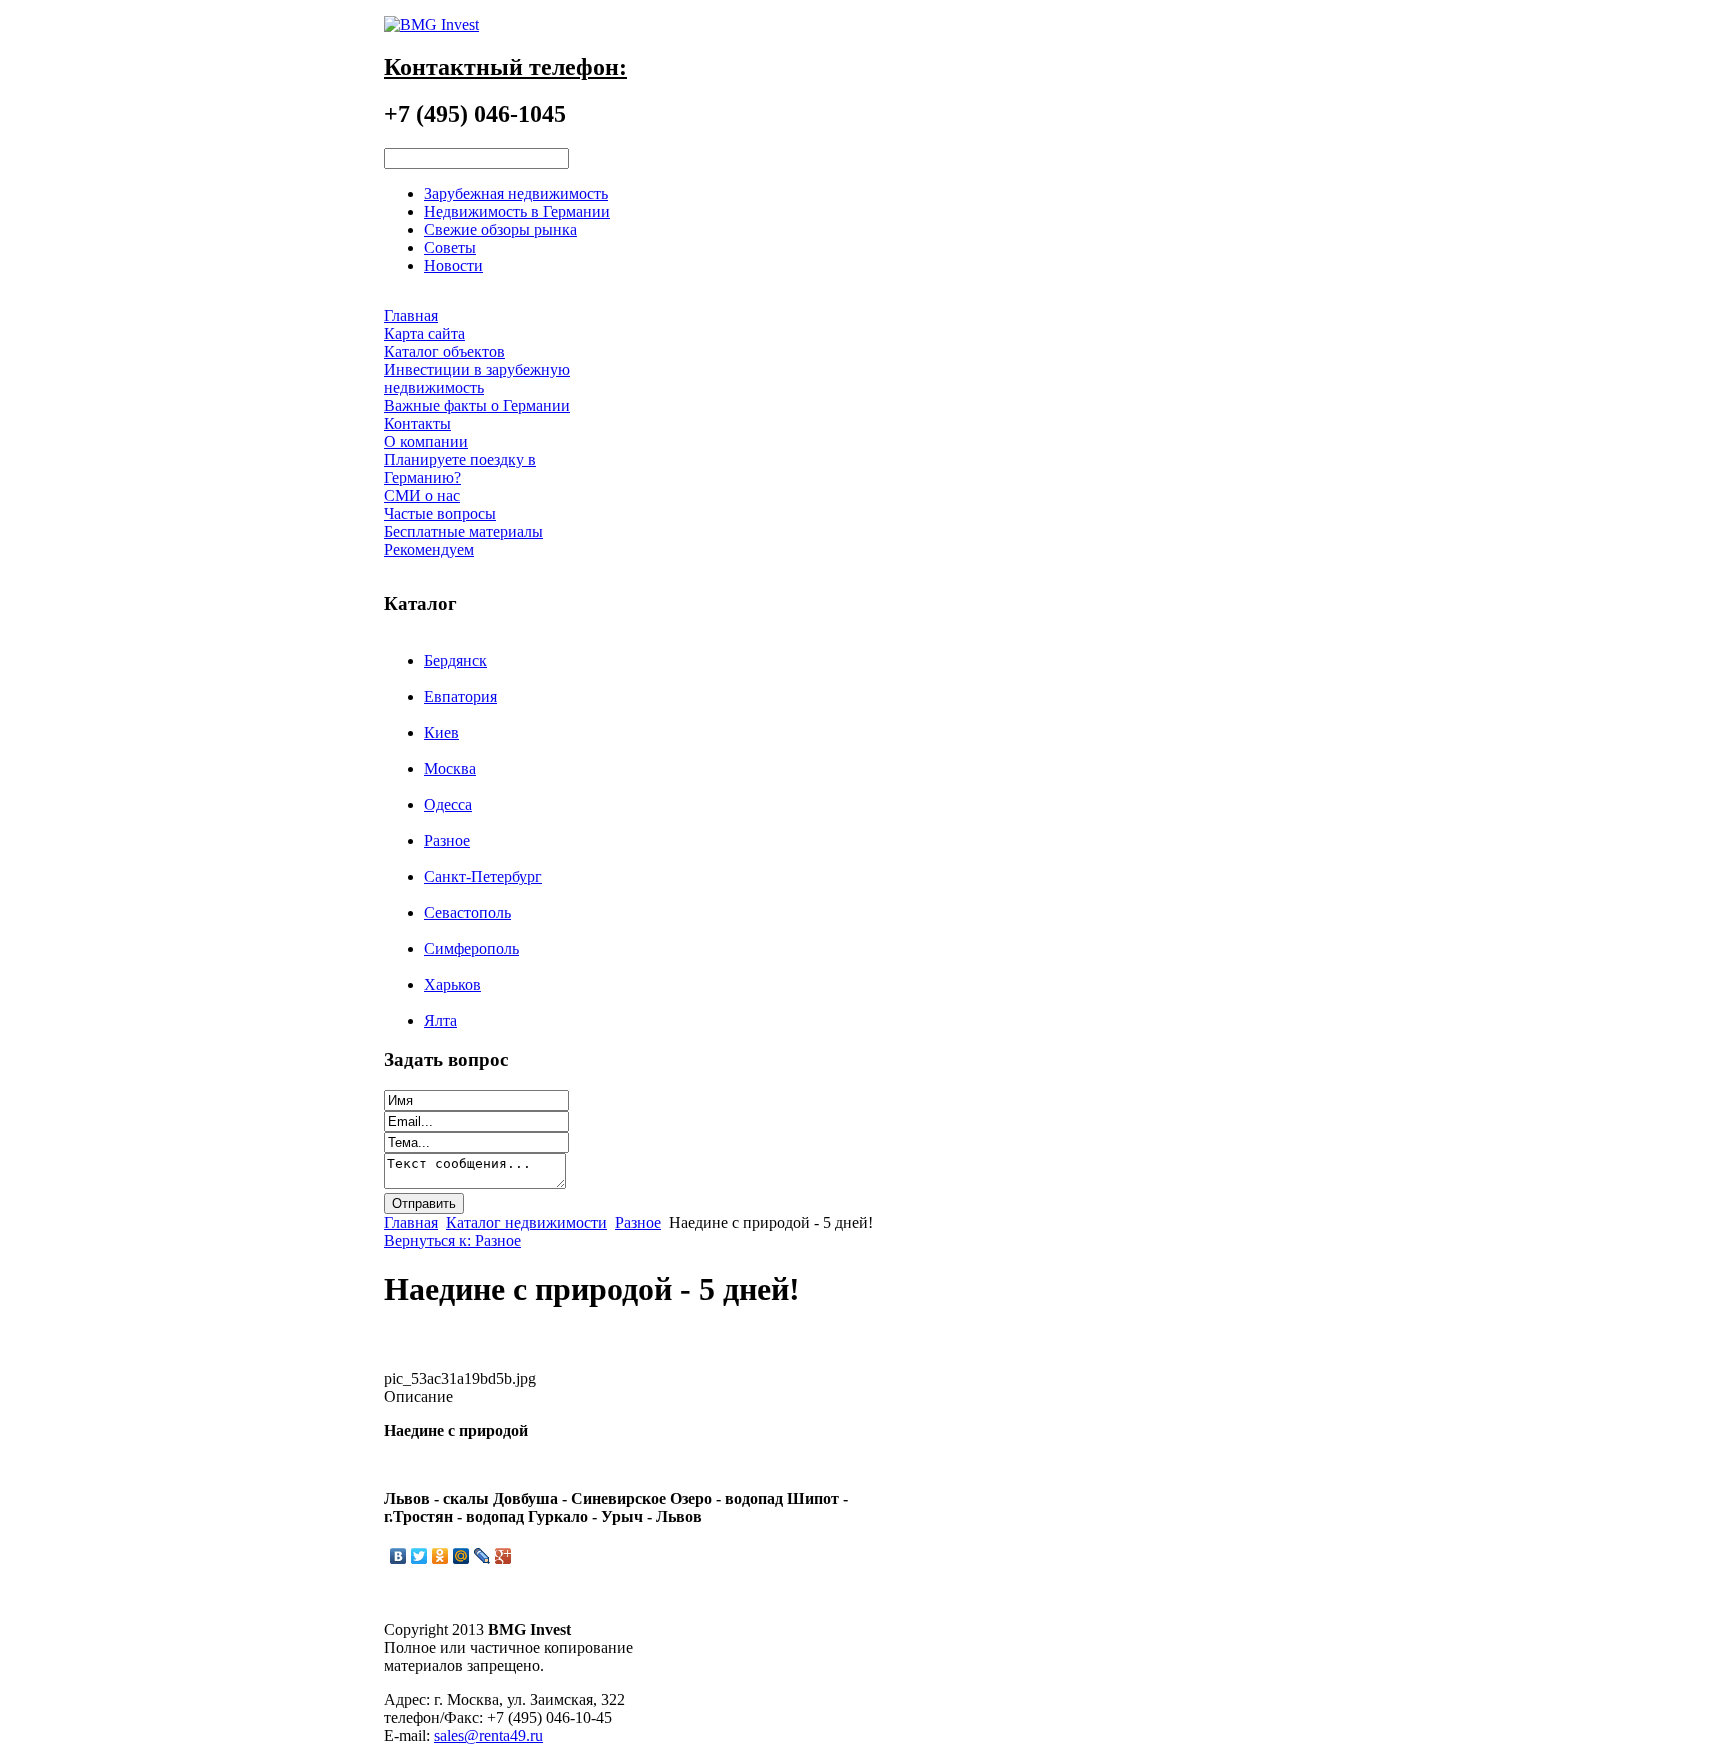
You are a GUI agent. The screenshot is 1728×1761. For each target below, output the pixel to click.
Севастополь (467, 912)
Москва (450, 768)
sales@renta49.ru (488, 1735)
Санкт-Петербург (483, 876)
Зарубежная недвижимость (516, 193)
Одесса (448, 804)
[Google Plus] (503, 1556)
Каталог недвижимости (526, 1222)
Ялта (440, 1020)
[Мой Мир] (461, 1556)
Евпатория (460, 696)
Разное (447, 840)
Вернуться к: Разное (452, 1240)
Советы (450, 247)
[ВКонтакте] (398, 1556)
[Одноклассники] (440, 1556)
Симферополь (471, 948)
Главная (411, 1222)
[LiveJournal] (482, 1556)
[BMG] (431, 24)
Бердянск (455, 660)
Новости (453, 265)
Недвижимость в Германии (517, 211)
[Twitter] (419, 1556)
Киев (441, 732)
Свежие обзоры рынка (500, 229)
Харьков (452, 984)
